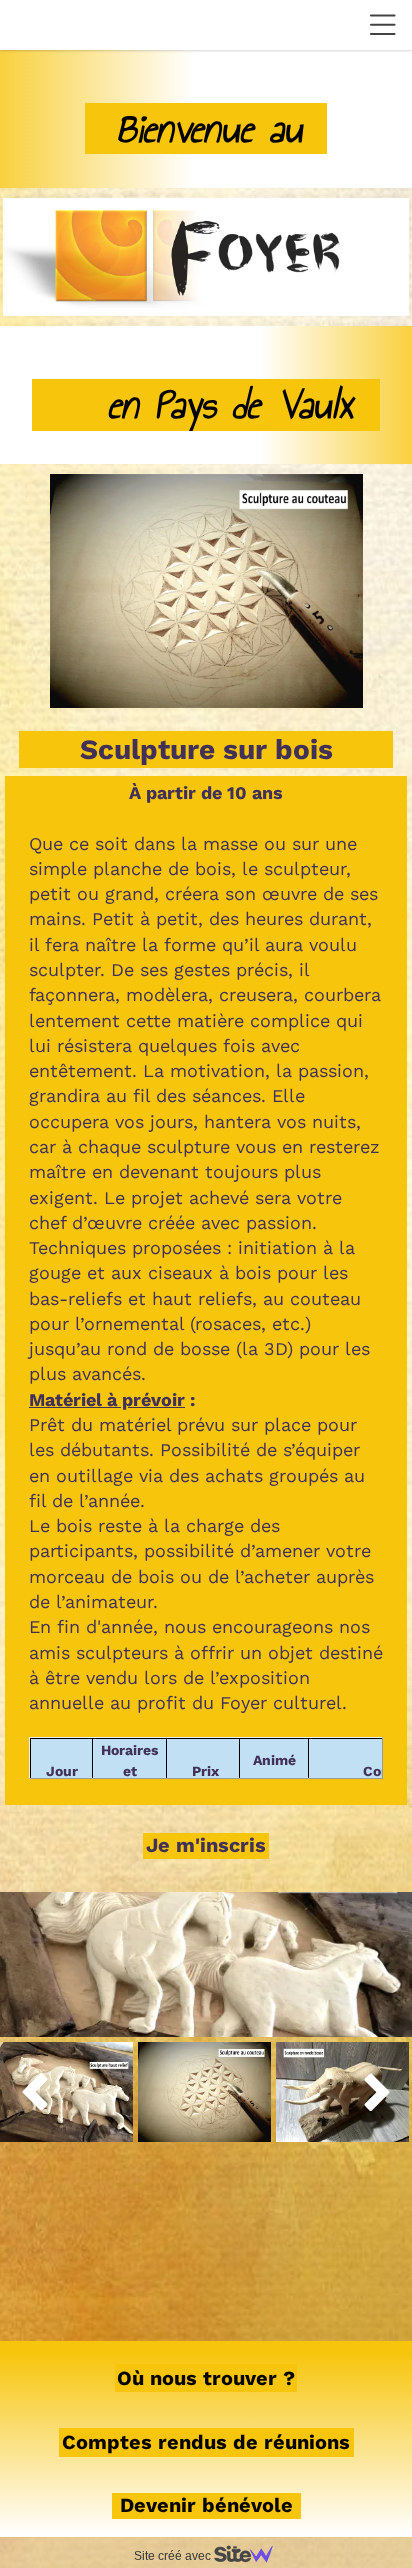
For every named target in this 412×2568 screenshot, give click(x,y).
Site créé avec (174, 2556)
